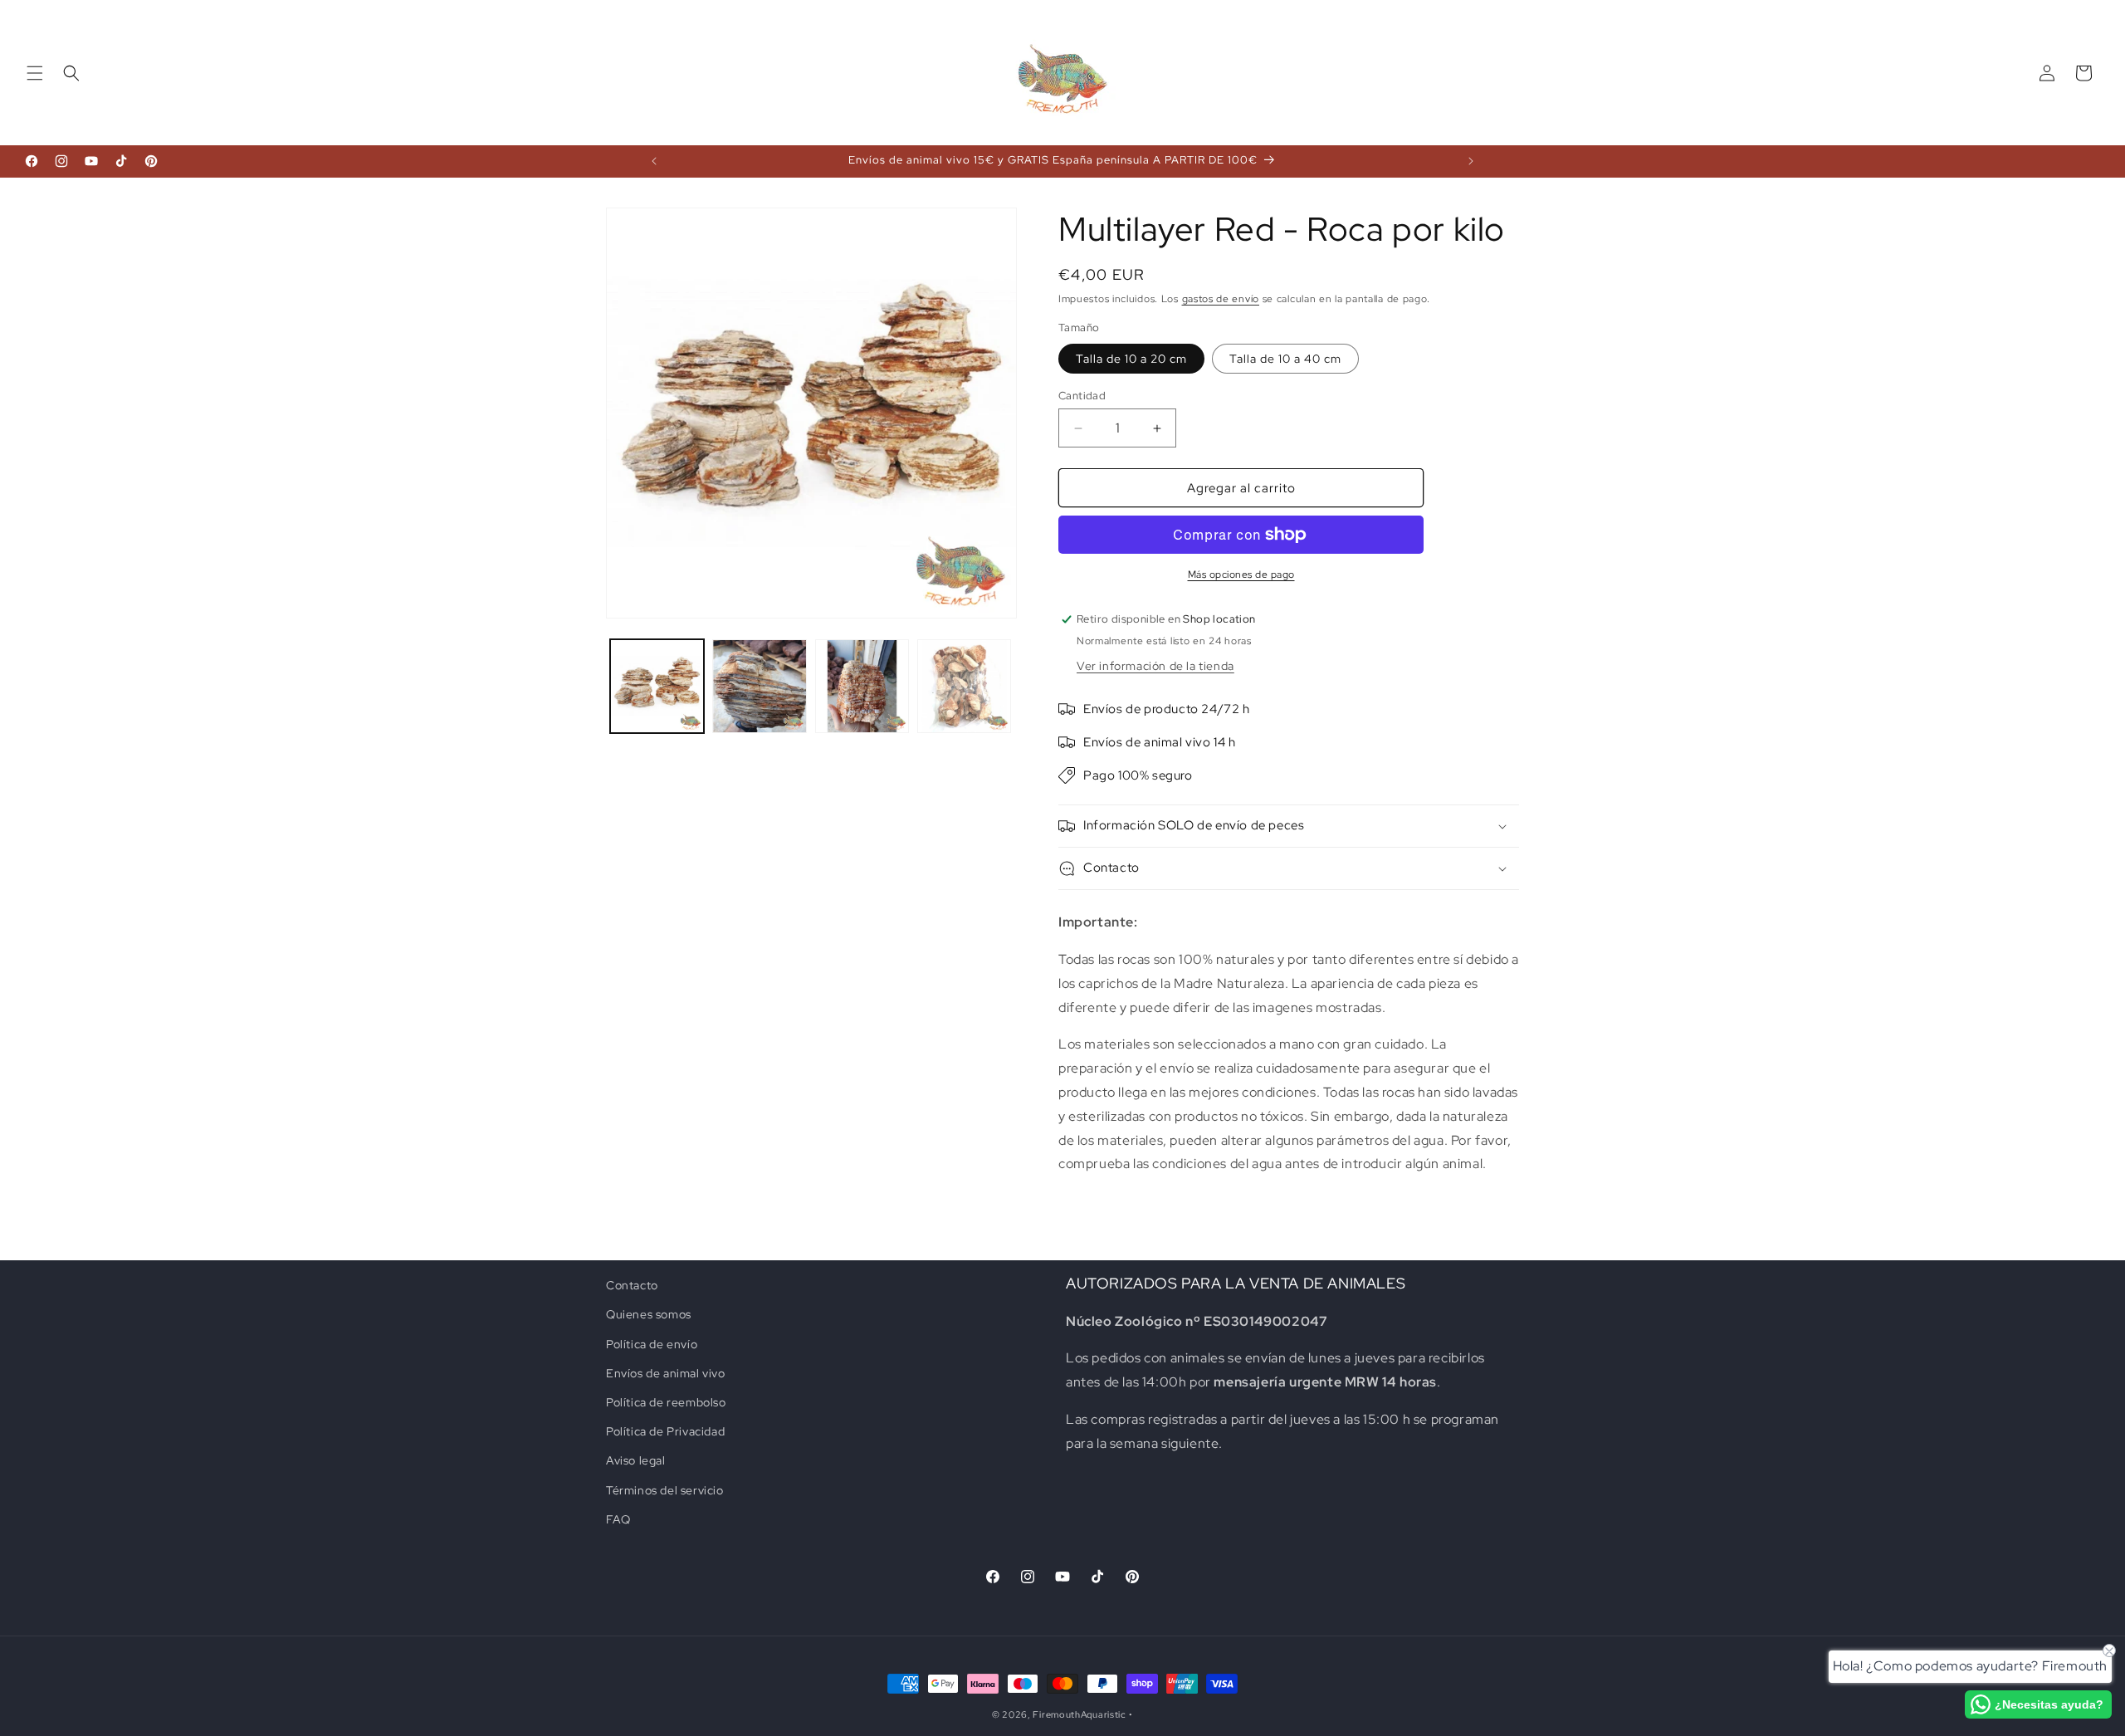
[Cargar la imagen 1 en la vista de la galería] (657, 686)
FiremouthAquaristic (1079, 1714)
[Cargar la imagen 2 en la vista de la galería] (759, 686)
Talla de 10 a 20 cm (1131, 359)
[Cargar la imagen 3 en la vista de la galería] (862, 686)
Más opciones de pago (1241, 575)
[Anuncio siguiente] (1471, 161)
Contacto (632, 1285)
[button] (35, 73)
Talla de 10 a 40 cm (1285, 359)
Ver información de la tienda (1155, 666)
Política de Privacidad (665, 1431)
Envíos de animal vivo (666, 1373)
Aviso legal (636, 1460)
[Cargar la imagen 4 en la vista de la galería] (964, 686)
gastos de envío (1221, 299)
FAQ (618, 1519)
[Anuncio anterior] (654, 161)
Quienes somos (649, 1314)
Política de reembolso (666, 1402)
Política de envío (652, 1344)
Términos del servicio (665, 1490)
